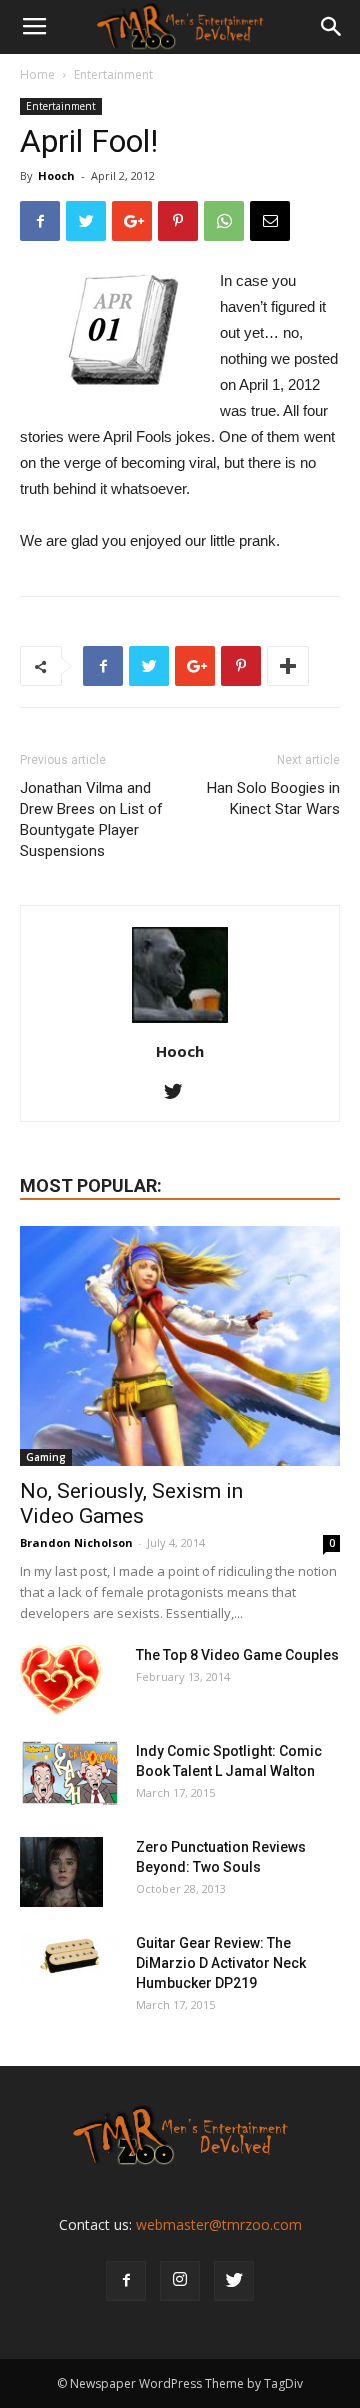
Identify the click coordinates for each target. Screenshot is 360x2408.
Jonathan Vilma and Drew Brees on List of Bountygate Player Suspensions (91, 819)
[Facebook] (126, 2281)
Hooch (56, 175)
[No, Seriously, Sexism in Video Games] (180, 1346)
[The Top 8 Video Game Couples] (60, 1680)
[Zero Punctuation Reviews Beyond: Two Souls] (61, 1872)
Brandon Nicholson (76, 1542)
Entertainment (113, 74)
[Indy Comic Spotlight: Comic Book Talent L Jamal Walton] (70, 1773)
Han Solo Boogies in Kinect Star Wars (273, 798)
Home (37, 74)
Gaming (46, 1457)
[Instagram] (180, 2281)
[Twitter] (180, 1093)
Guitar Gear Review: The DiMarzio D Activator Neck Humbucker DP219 (221, 1963)
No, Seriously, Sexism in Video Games (131, 1503)
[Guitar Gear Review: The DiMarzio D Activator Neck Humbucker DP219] (70, 1958)
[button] (332, 27)
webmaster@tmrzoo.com (219, 2224)
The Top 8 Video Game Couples (237, 1655)
